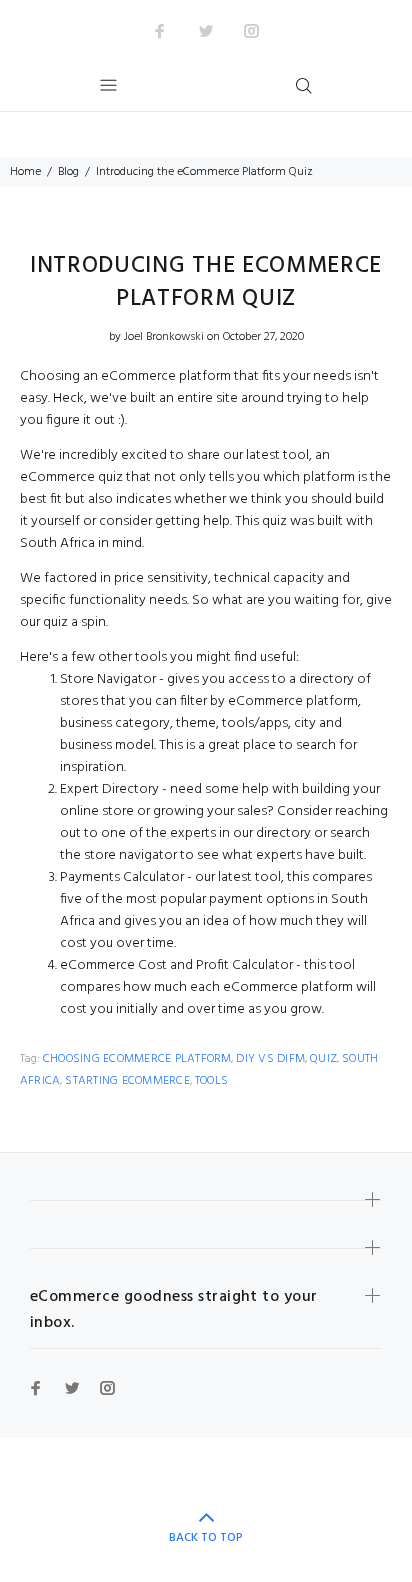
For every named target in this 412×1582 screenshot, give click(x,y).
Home (25, 172)
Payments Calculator (122, 877)
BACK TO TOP (206, 1538)
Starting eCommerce (127, 1081)
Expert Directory (109, 789)
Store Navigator (108, 679)
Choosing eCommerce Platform (137, 1059)
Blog (68, 172)
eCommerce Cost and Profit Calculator (176, 965)
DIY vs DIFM (270, 1059)
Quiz (323, 1059)
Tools (211, 1081)
